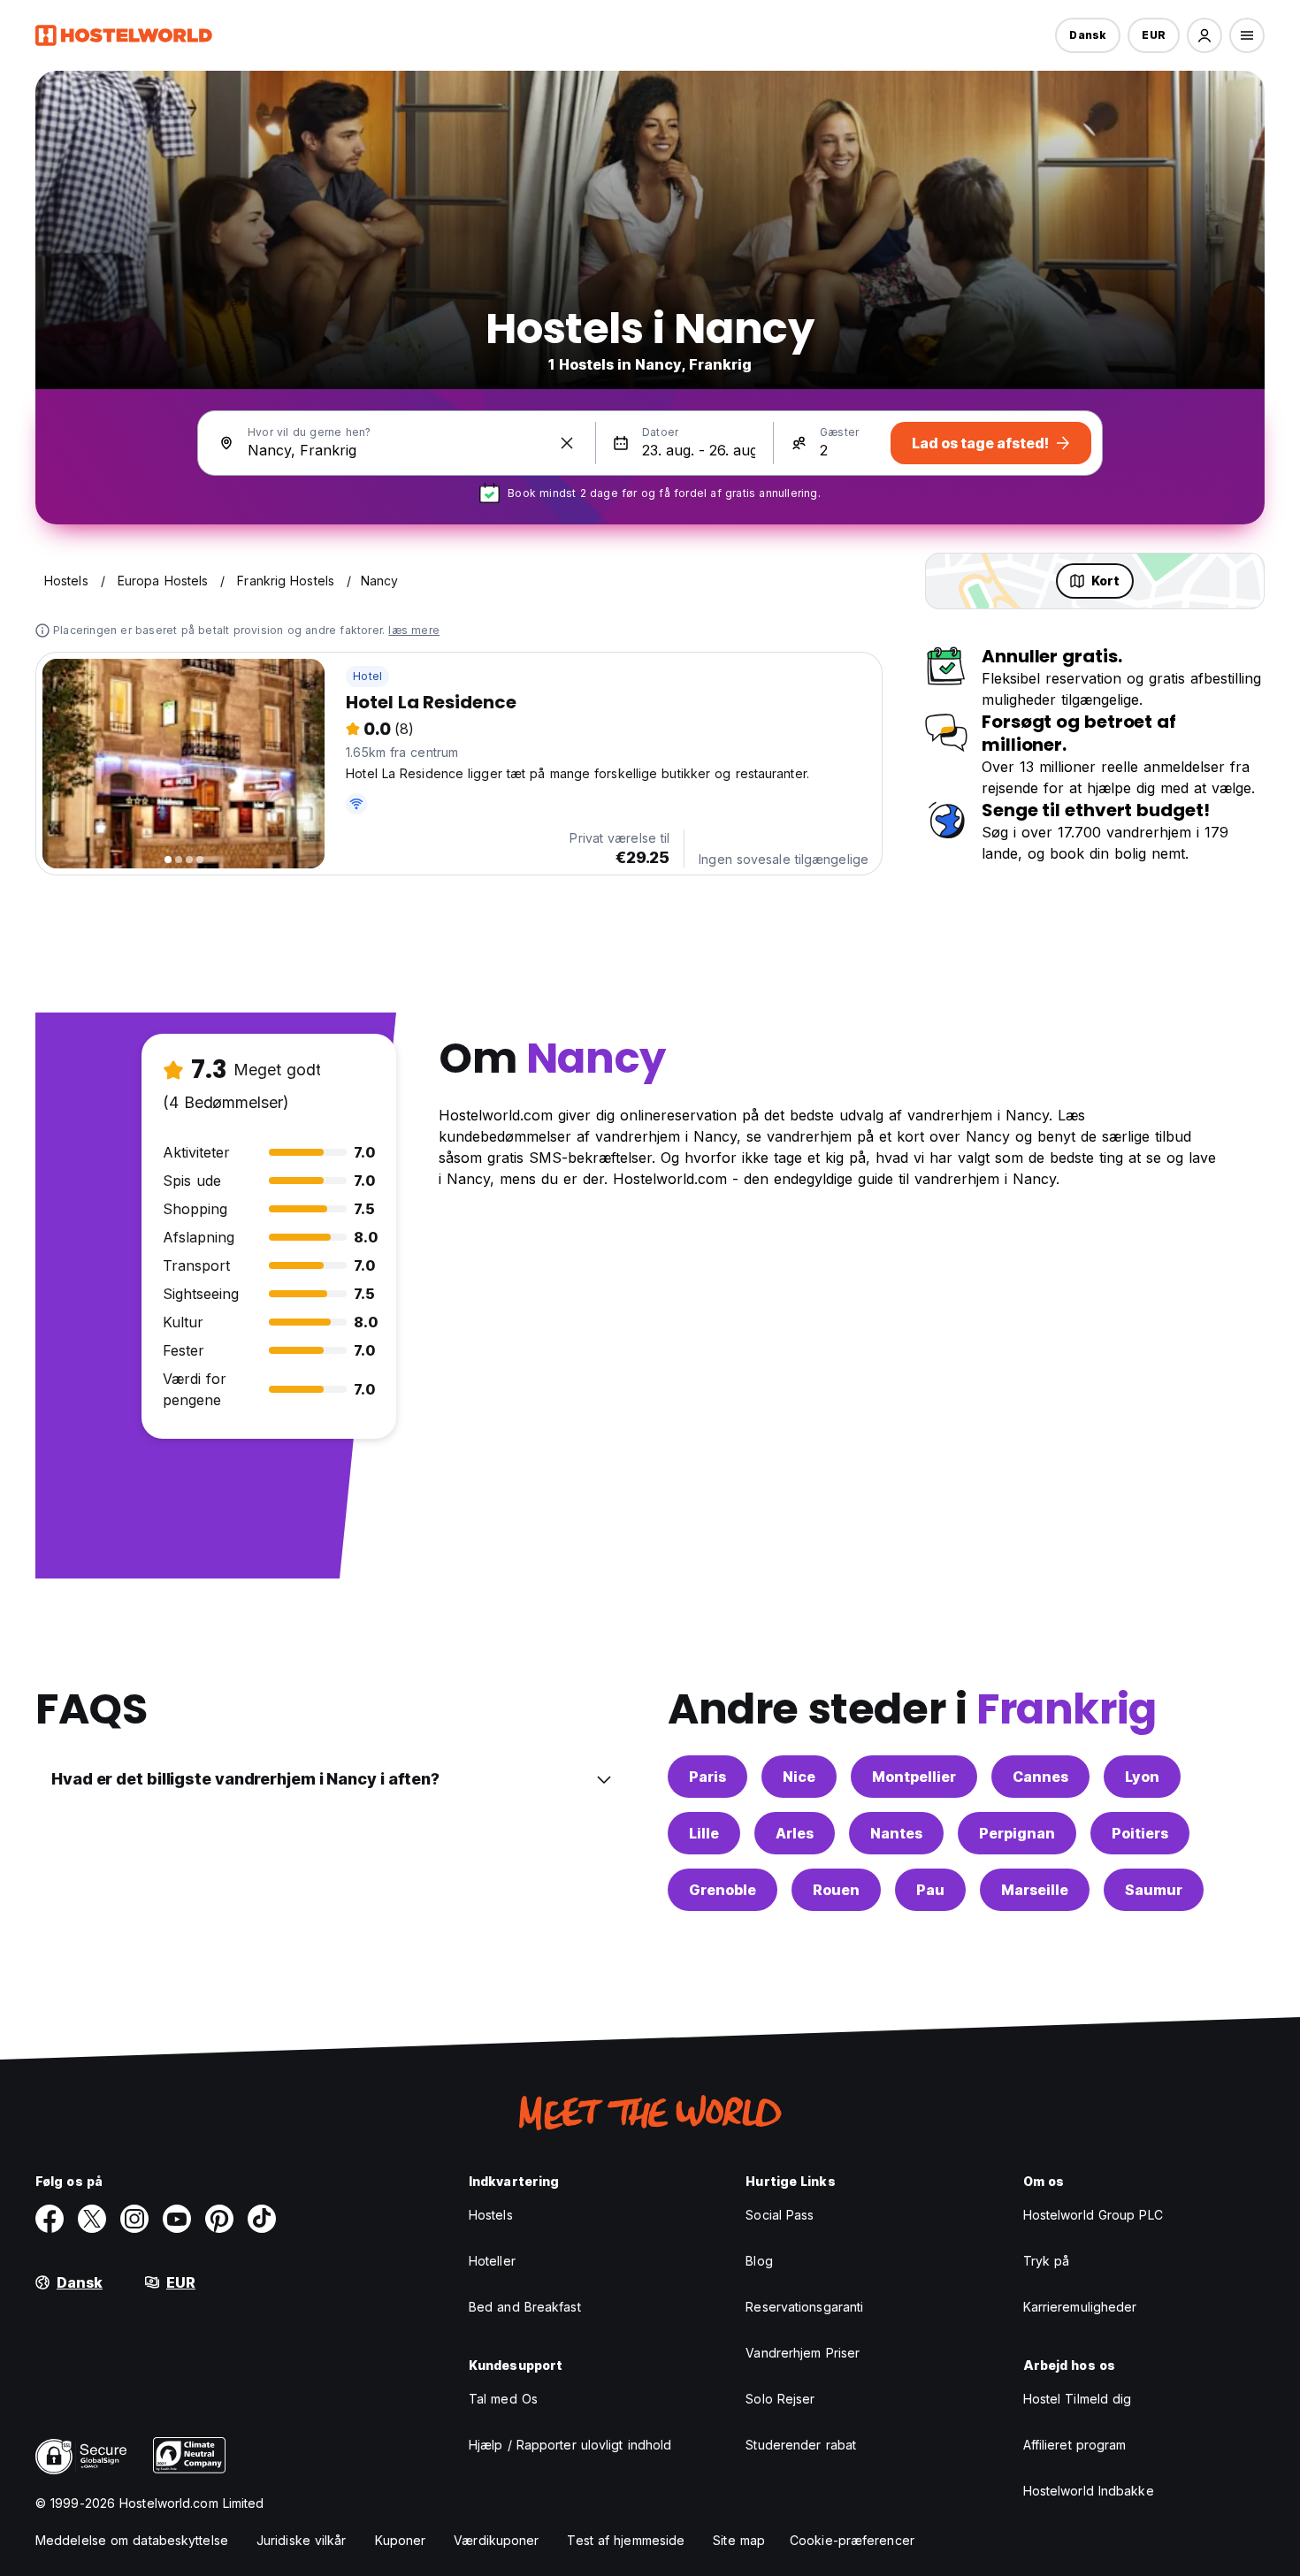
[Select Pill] (1204, 35)
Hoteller (492, 2261)
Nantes (896, 1833)
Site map (739, 2540)
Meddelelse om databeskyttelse (132, 2540)
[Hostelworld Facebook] (50, 2219)
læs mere (414, 630)
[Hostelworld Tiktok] (262, 2219)
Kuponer (401, 2540)
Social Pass (780, 2215)
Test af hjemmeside (626, 2540)
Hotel (367, 676)
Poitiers (1140, 1833)
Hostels (491, 2215)
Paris (707, 1777)
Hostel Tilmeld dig (1078, 2399)
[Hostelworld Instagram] (134, 2219)
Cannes (1040, 1777)
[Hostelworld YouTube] (177, 2219)
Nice (799, 1777)
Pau (930, 1890)
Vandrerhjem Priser (803, 2353)
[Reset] (567, 443)
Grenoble (723, 1890)
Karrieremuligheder (1080, 2307)
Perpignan (1017, 1833)
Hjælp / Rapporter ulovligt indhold (570, 2445)
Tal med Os (503, 2399)
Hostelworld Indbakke (1089, 2491)
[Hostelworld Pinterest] (219, 2219)
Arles (795, 1833)
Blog (759, 2261)
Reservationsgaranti (804, 2307)
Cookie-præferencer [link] (852, 2540)
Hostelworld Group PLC (1093, 2215)
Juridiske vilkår (302, 2540)
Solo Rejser (780, 2399)
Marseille (1035, 1890)
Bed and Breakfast (525, 2307)
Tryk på (1047, 2261)
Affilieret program (1075, 2445)
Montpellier (914, 1777)
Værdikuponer (496, 2540)
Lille (704, 1833)
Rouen (836, 1890)
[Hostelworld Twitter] (92, 2219)
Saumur (1154, 1890)
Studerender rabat (801, 2445)
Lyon (1142, 1777)
